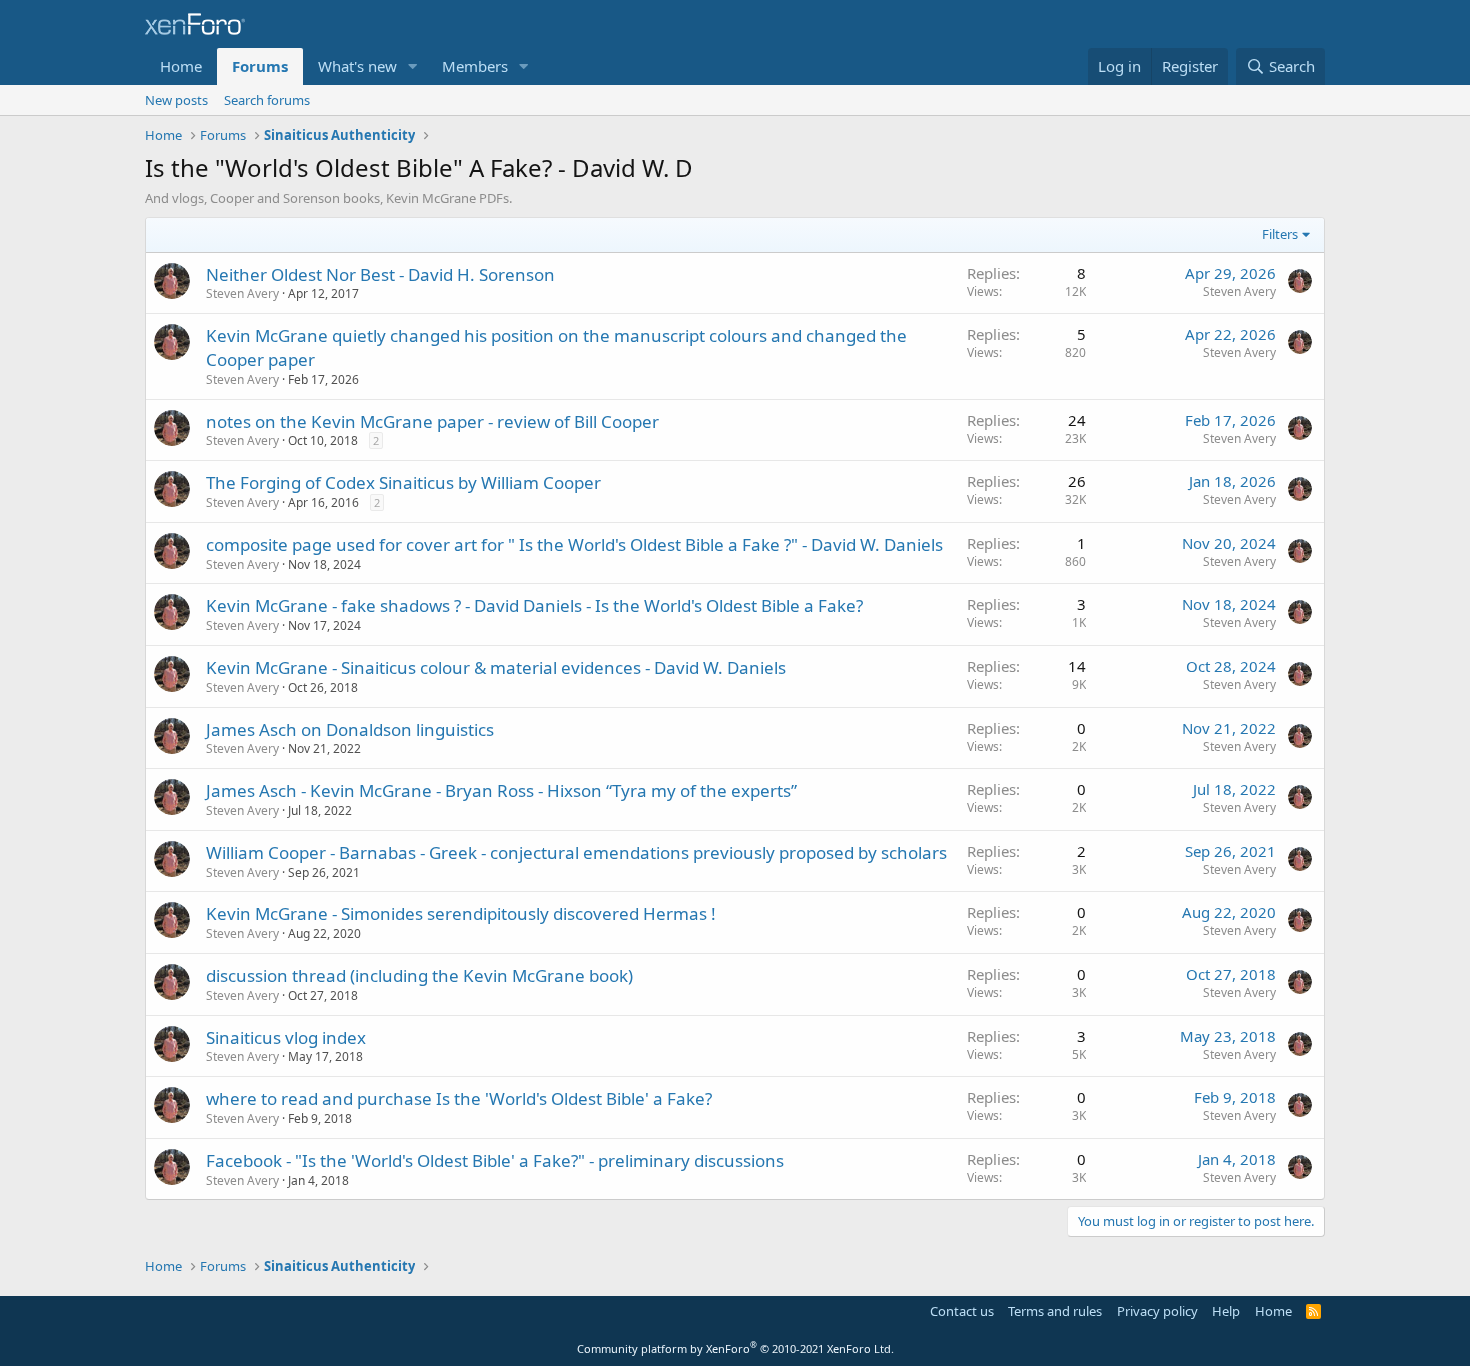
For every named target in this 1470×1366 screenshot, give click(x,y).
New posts (176, 100)
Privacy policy (1157, 1311)
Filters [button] (1280, 234)
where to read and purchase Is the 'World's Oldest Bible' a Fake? (459, 1098)
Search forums (267, 100)
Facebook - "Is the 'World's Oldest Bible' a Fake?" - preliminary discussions (495, 1160)
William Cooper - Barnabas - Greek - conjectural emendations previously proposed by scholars (576, 852)
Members (475, 66)
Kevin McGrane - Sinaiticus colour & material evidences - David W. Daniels (496, 667)
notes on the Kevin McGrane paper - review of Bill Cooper (432, 421)
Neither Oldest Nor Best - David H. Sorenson (380, 274)
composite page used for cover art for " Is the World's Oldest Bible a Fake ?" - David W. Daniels (574, 544)
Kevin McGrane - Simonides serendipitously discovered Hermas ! (461, 913)
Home (181, 66)
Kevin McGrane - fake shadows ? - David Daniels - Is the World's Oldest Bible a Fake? (534, 605)
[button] (413, 66)
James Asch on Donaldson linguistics (350, 729)
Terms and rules (1055, 1311)
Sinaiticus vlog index (286, 1037)
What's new (357, 66)
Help (1226, 1311)
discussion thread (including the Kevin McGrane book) (419, 975)
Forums (260, 66)
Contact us (962, 1311)
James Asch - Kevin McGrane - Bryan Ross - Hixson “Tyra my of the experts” (501, 790)
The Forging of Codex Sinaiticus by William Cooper (403, 482)
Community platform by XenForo (735, 1348)
